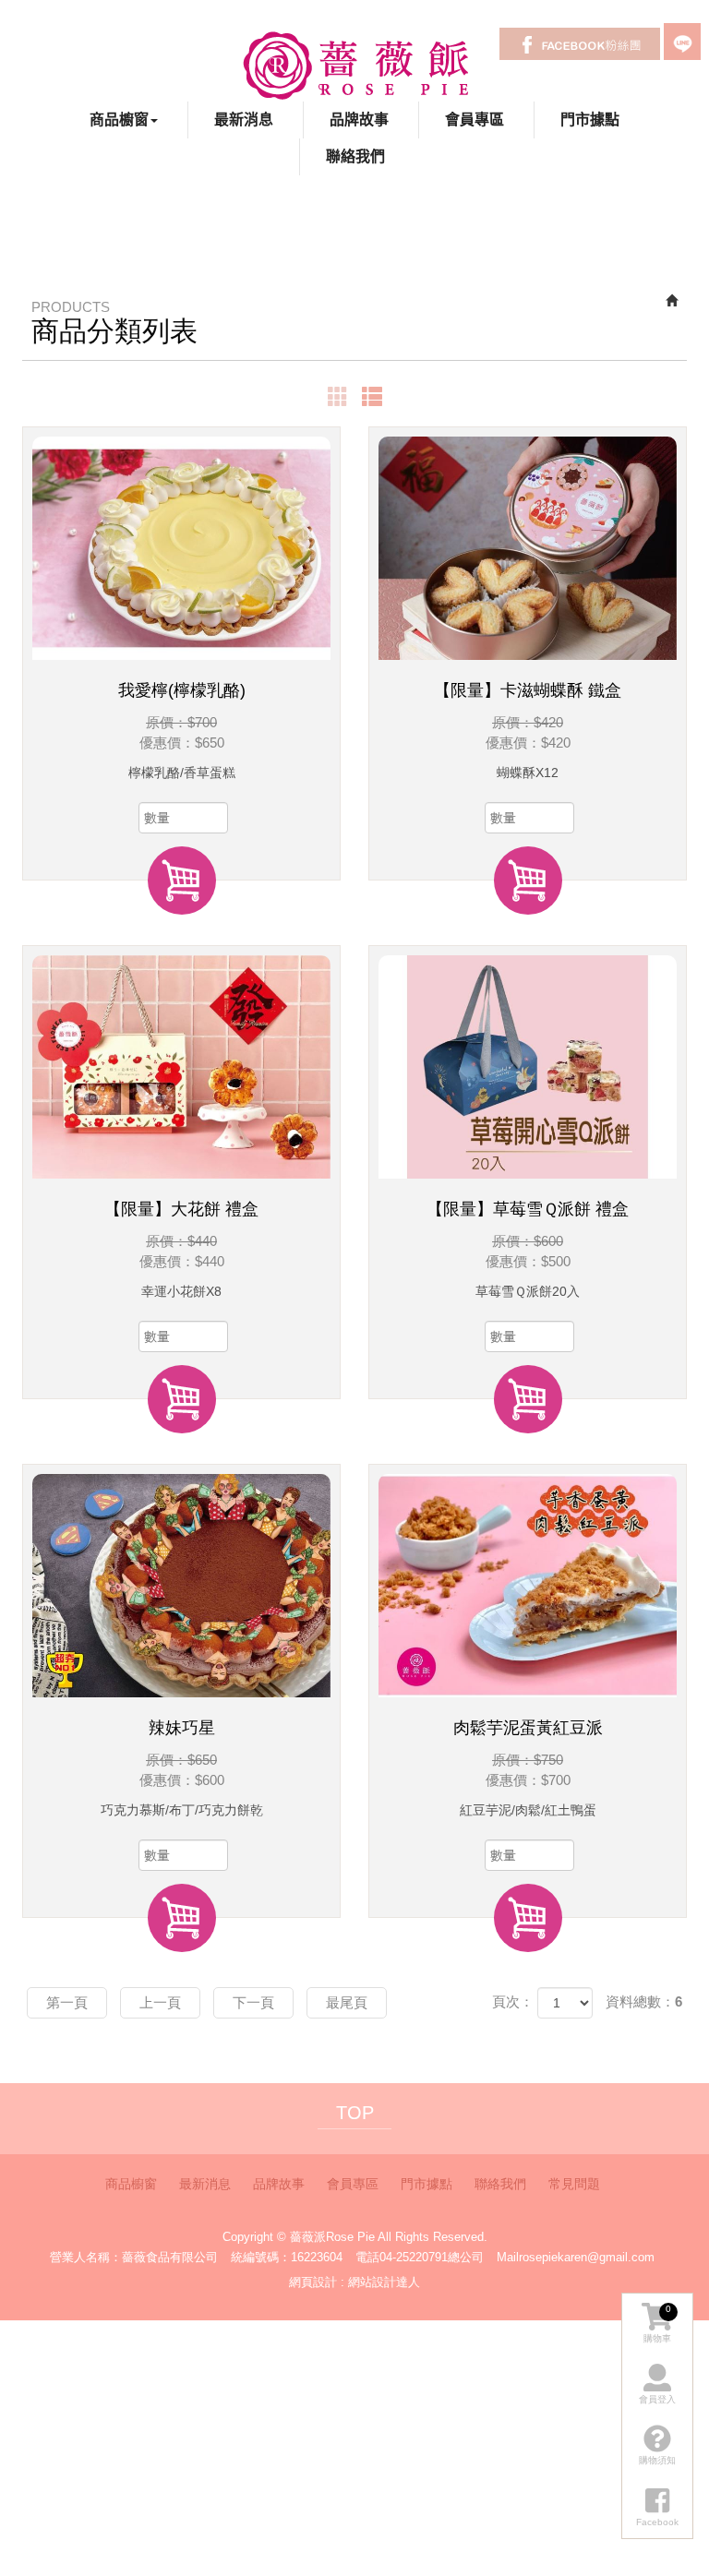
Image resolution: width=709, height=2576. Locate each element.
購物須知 (657, 2460)
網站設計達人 (384, 2282)
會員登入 (657, 2399)
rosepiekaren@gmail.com (587, 2257)
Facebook (580, 44)
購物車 (657, 2324)
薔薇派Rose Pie (355, 65)
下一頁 (253, 2002)
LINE (682, 42)
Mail (508, 2257)
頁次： (513, 2001)
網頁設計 (313, 2282)
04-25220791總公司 (432, 2257)
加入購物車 (182, 881)
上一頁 (160, 2002)
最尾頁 (347, 2002)
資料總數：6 (644, 2001)
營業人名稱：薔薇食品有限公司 (134, 2257)
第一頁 (67, 2002)
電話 (367, 2257)
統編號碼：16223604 (287, 2257)
